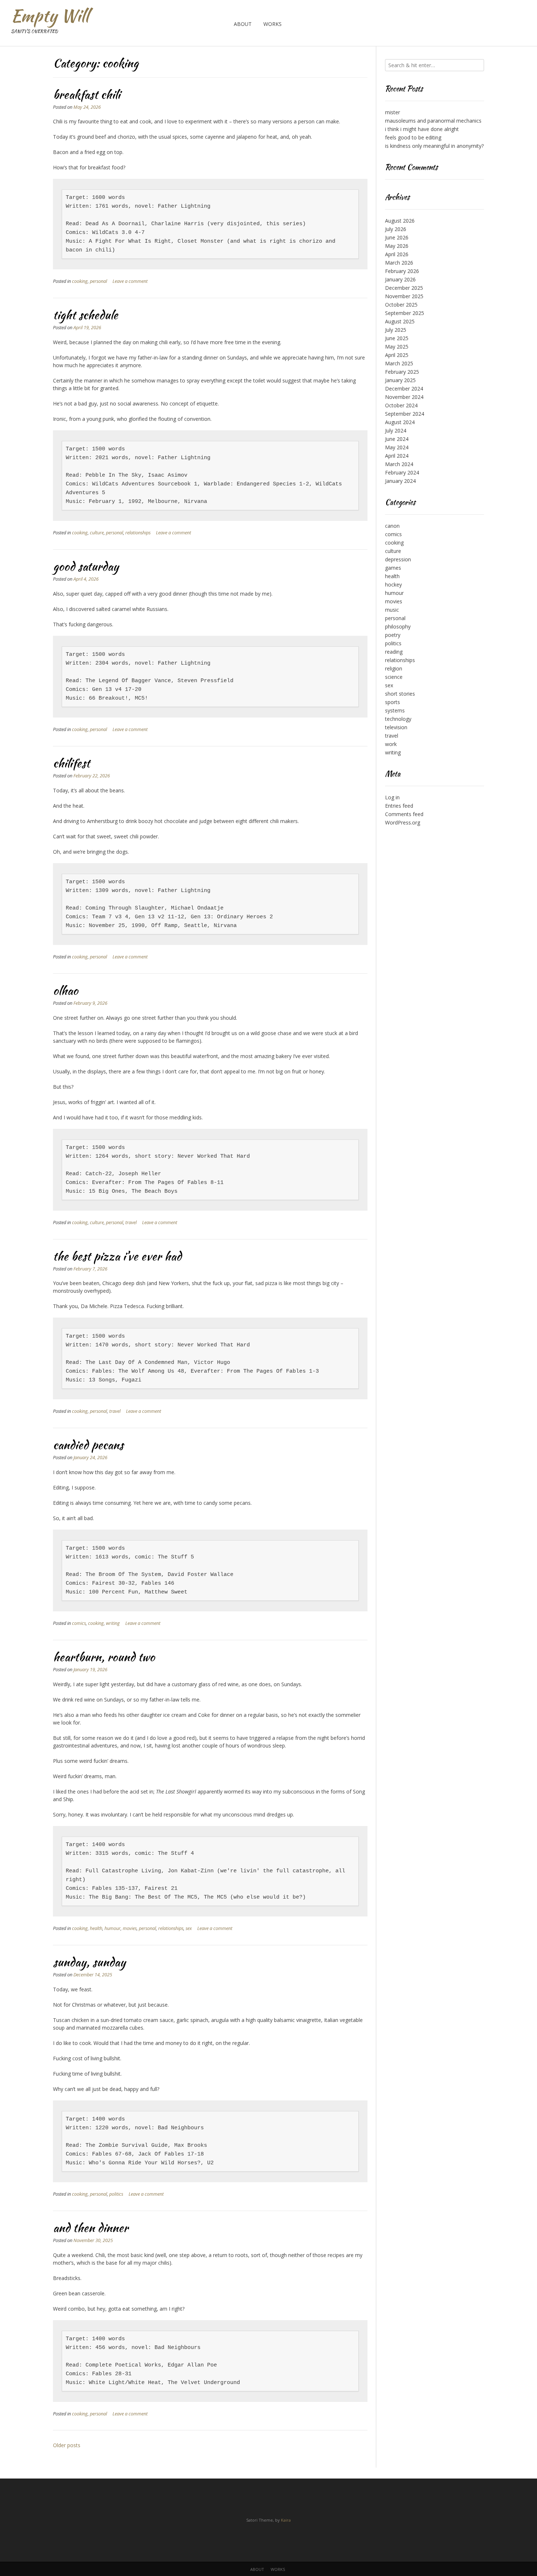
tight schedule (85, 315)
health (96, 1928)
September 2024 (405, 414)
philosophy (398, 626)
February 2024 (402, 472)
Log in (392, 797)
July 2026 (396, 229)
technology (398, 719)
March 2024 (399, 464)
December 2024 (404, 389)
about (243, 24)
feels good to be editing (413, 137)
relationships (138, 533)
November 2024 (404, 397)
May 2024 (397, 447)
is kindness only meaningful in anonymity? (434, 146)
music (392, 610)
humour (113, 1928)
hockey (393, 585)
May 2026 (397, 246)
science (394, 677)
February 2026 (402, 271)
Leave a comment (130, 281)
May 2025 (397, 347)
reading (394, 652)
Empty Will (50, 16)
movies (130, 1928)
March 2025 (399, 363)
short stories (400, 694)
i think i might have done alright (422, 129)
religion (394, 668)
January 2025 (400, 380)
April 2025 (397, 355)
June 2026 (397, 237)
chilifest (71, 763)
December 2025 (404, 288)
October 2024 (401, 405)
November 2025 (404, 296)
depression (398, 559)
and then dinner (91, 2228)
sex (189, 1928)
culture (97, 533)
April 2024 (397, 456)
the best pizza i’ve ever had (117, 1256)
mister (393, 112)
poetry (393, 635)
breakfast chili (87, 94)
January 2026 (400, 279)
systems (395, 710)
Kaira (286, 2520)
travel (131, 1222)
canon (392, 526)
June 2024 (397, 439)
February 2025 (402, 372)
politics (116, 2194)
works (273, 24)
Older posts (67, 2445)
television (396, 727)
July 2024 (396, 430)
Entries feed (399, 806)
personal (98, 281)
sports (393, 702)
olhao (66, 990)
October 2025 (401, 305)
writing (113, 1623)
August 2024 (400, 422)
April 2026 (397, 254)
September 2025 (405, 313)
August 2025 (400, 321)
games (393, 568)
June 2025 (397, 338)
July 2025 (396, 330)
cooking (80, 281)
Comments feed (404, 814)
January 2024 (400, 481)
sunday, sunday (89, 1962)
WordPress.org (403, 822)
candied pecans (88, 1445)
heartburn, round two (104, 1657)
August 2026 (400, 221)
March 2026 (399, 263)
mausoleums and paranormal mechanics (433, 121)
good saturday (86, 566)
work (391, 744)
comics (79, 1623)
